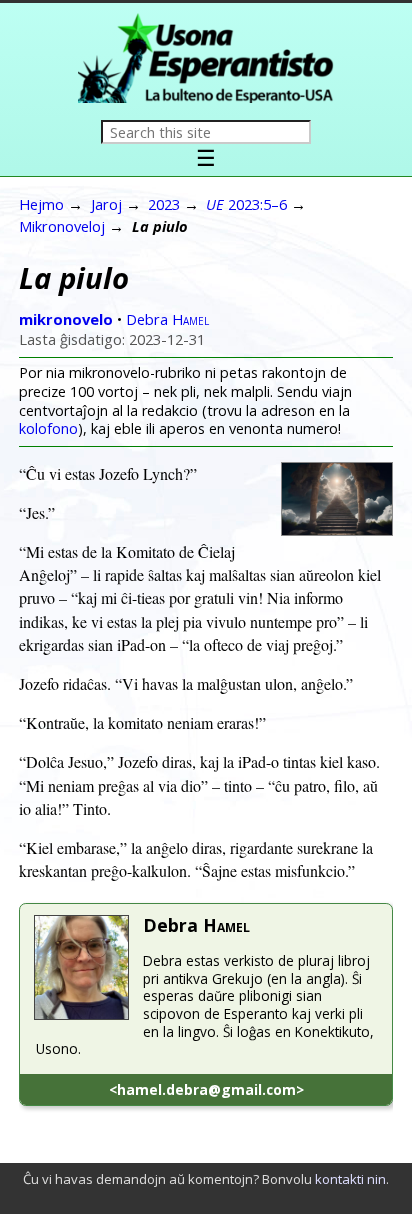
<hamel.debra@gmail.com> (206, 1089)
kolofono (48, 428)
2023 (164, 204)
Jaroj (106, 204)
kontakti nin (350, 1179)
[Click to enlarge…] (337, 529)
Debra (167, 319)
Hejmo (41, 204)
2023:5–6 (246, 204)
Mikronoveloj (62, 226)
